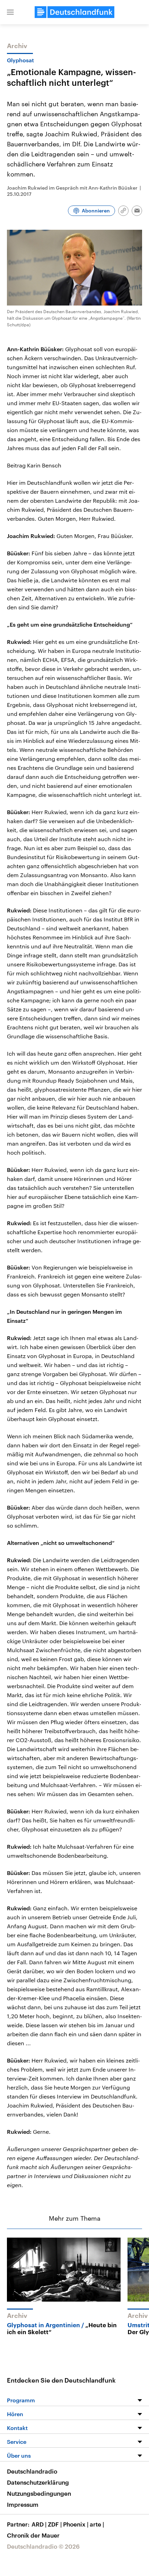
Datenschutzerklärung (38, 2482)
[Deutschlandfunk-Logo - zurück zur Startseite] (74, 12)
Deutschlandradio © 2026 (43, 2546)
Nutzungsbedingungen (39, 2493)
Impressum (23, 2504)
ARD (39, 2524)
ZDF (55, 2524)
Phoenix (76, 2524)
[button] (10, 12)
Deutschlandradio (32, 2471)
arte (97, 2524)
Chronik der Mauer (33, 2535)
